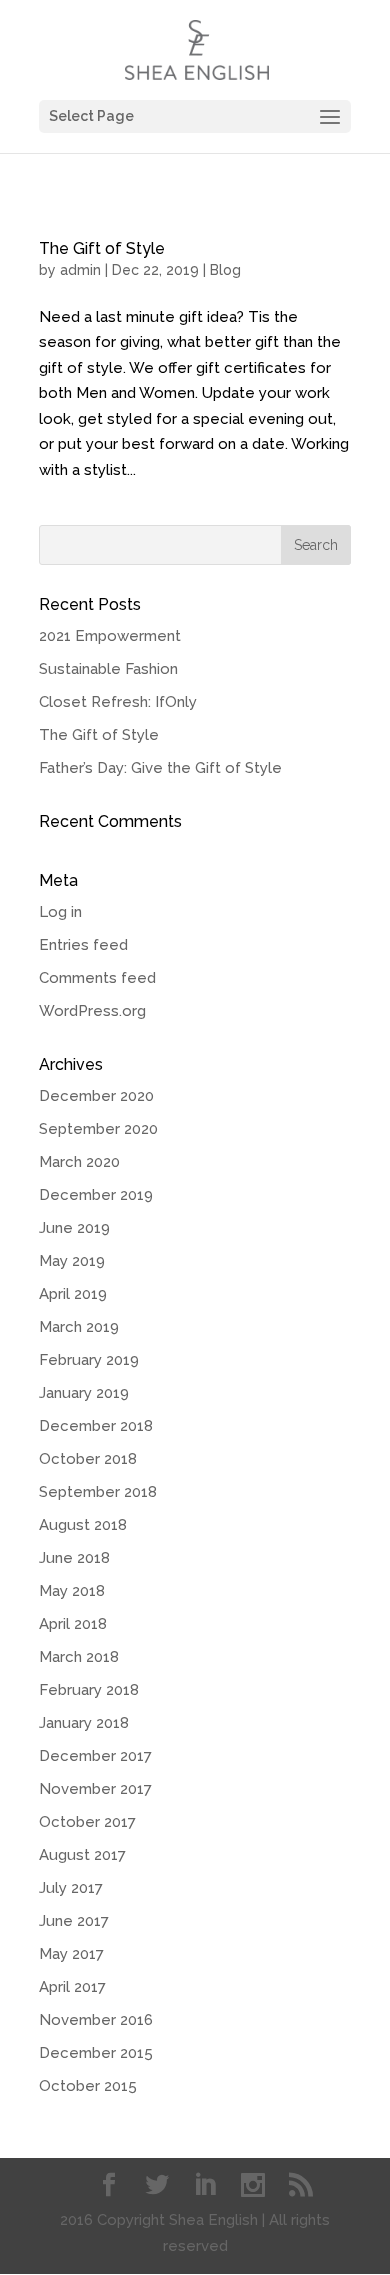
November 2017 (95, 1789)
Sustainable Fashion (108, 669)
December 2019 (96, 1195)
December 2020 (96, 1096)
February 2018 (89, 1690)
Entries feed (83, 945)
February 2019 (89, 1360)
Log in (60, 912)
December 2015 (96, 2053)
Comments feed (97, 978)
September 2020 (98, 1129)
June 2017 (74, 1921)
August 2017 (82, 1855)
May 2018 (72, 1591)
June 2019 (74, 1228)
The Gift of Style (102, 248)
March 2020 (79, 1162)
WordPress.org (92, 1011)
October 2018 (88, 1459)
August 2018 (83, 1525)
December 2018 (96, 1426)
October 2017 (87, 1822)
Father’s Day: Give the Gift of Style (160, 768)
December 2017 (95, 1756)
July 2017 (71, 1888)
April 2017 (72, 1987)
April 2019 (73, 1294)
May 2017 (71, 1954)
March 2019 (79, 1327)
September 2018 (98, 1492)
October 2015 (88, 2086)
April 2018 (73, 1624)
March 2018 (79, 1657)
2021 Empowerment (110, 636)
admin (80, 270)
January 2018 (84, 1723)
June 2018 (74, 1558)
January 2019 (84, 1393)
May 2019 (72, 1261)
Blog (225, 270)
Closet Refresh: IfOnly (118, 702)
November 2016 (96, 2020)
